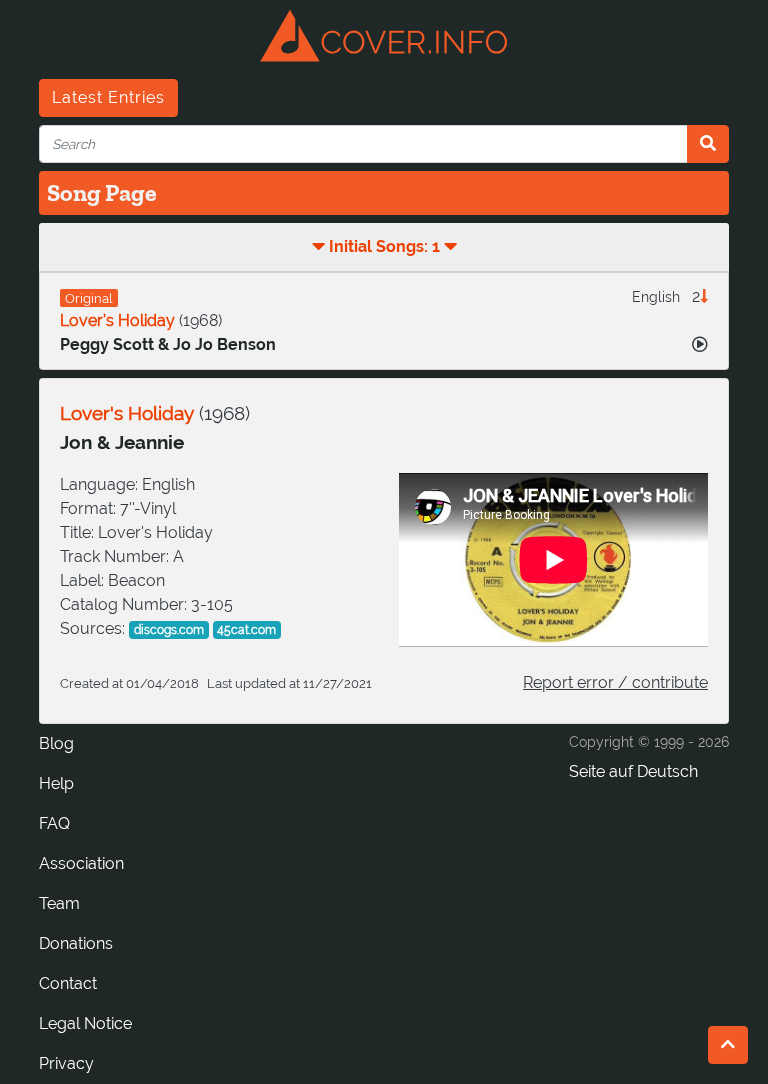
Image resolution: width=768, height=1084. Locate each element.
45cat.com (246, 630)
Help (56, 783)
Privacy (66, 1063)
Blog (56, 743)
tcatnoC (68, 983)
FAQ (54, 823)
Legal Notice (85, 1023)
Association (81, 863)
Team (59, 903)
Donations (76, 943)
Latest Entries (108, 97)
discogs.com (169, 630)
